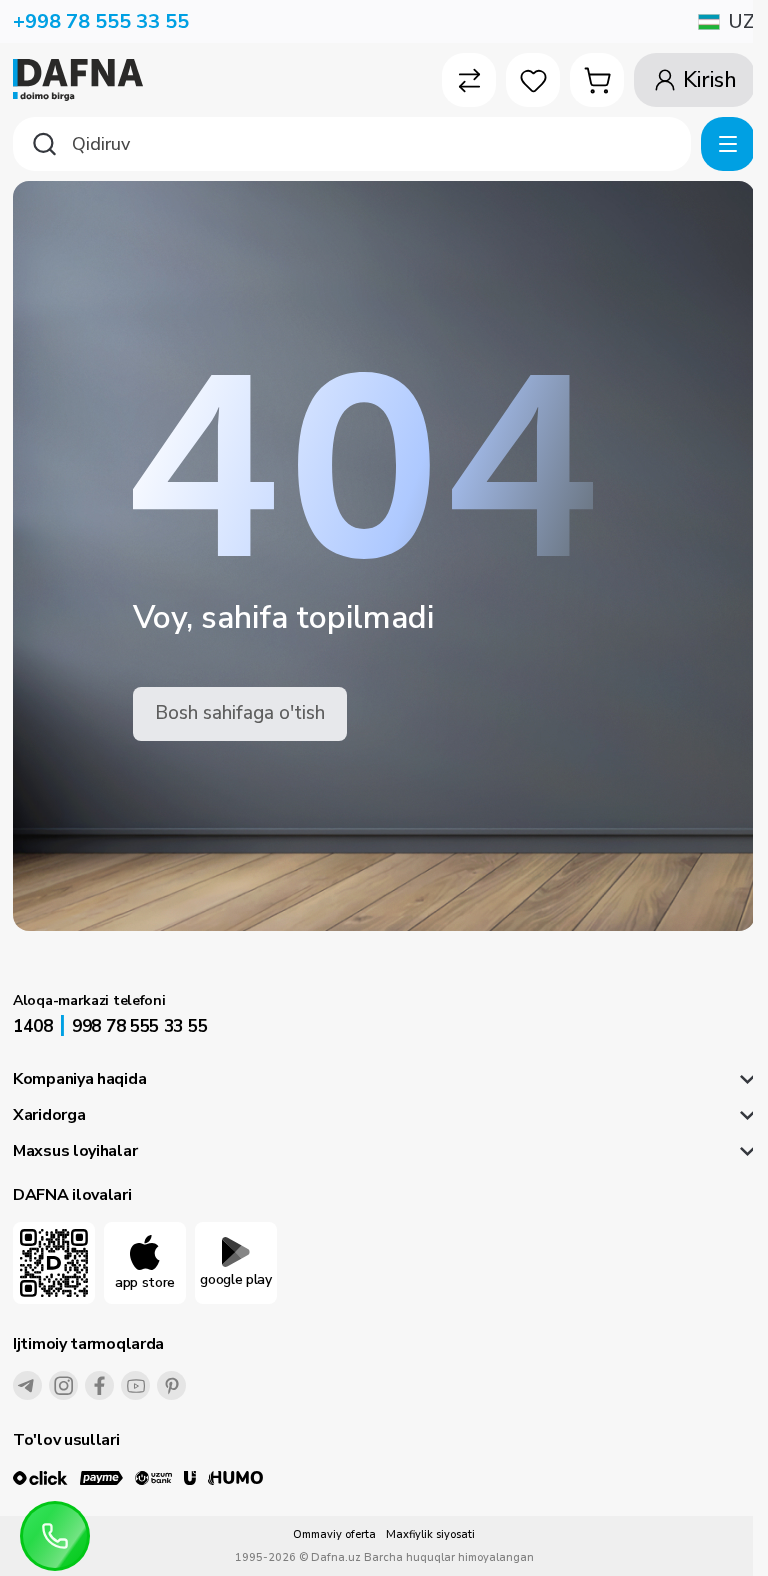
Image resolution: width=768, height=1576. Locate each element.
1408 (33, 1026)
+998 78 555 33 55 (101, 21)
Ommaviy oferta (334, 1534)
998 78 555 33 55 (139, 1026)
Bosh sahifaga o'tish (240, 713)
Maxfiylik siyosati (430, 1534)
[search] (352, 144)
